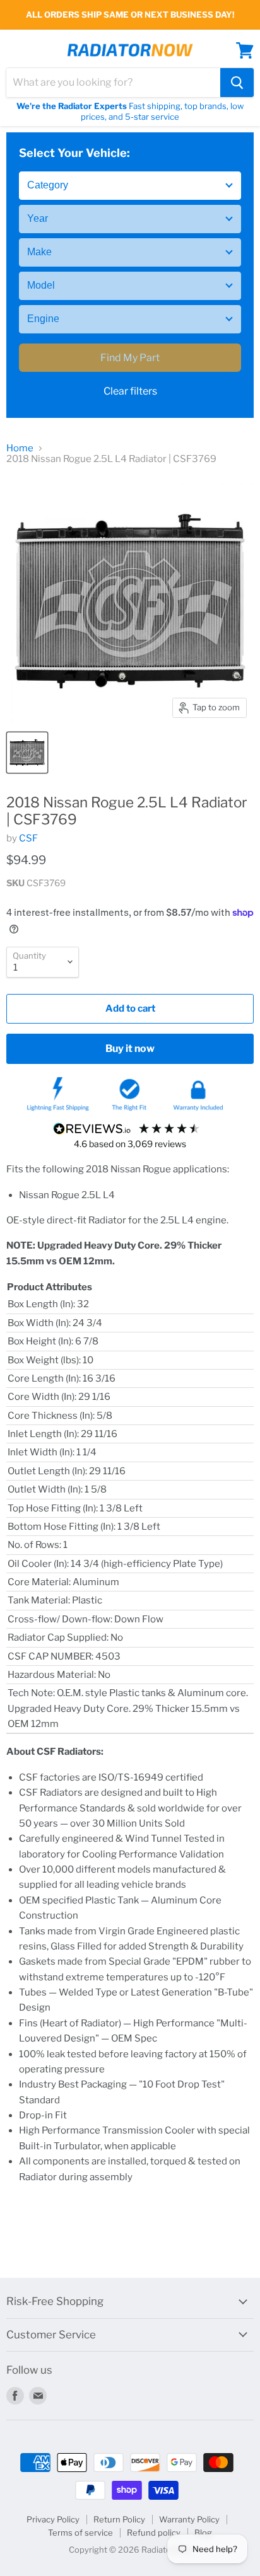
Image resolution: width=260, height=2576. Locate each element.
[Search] (237, 83)
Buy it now (130, 1048)
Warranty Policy (189, 2519)
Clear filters (130, 391)
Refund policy (154, 2533)
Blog (203, 2533)
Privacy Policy (53, 2519)
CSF (28, 838)
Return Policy (119, 2519)
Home (20, 448)
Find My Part (130, 358)
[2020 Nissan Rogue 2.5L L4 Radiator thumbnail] (27, 753)
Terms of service (80, 2533)
